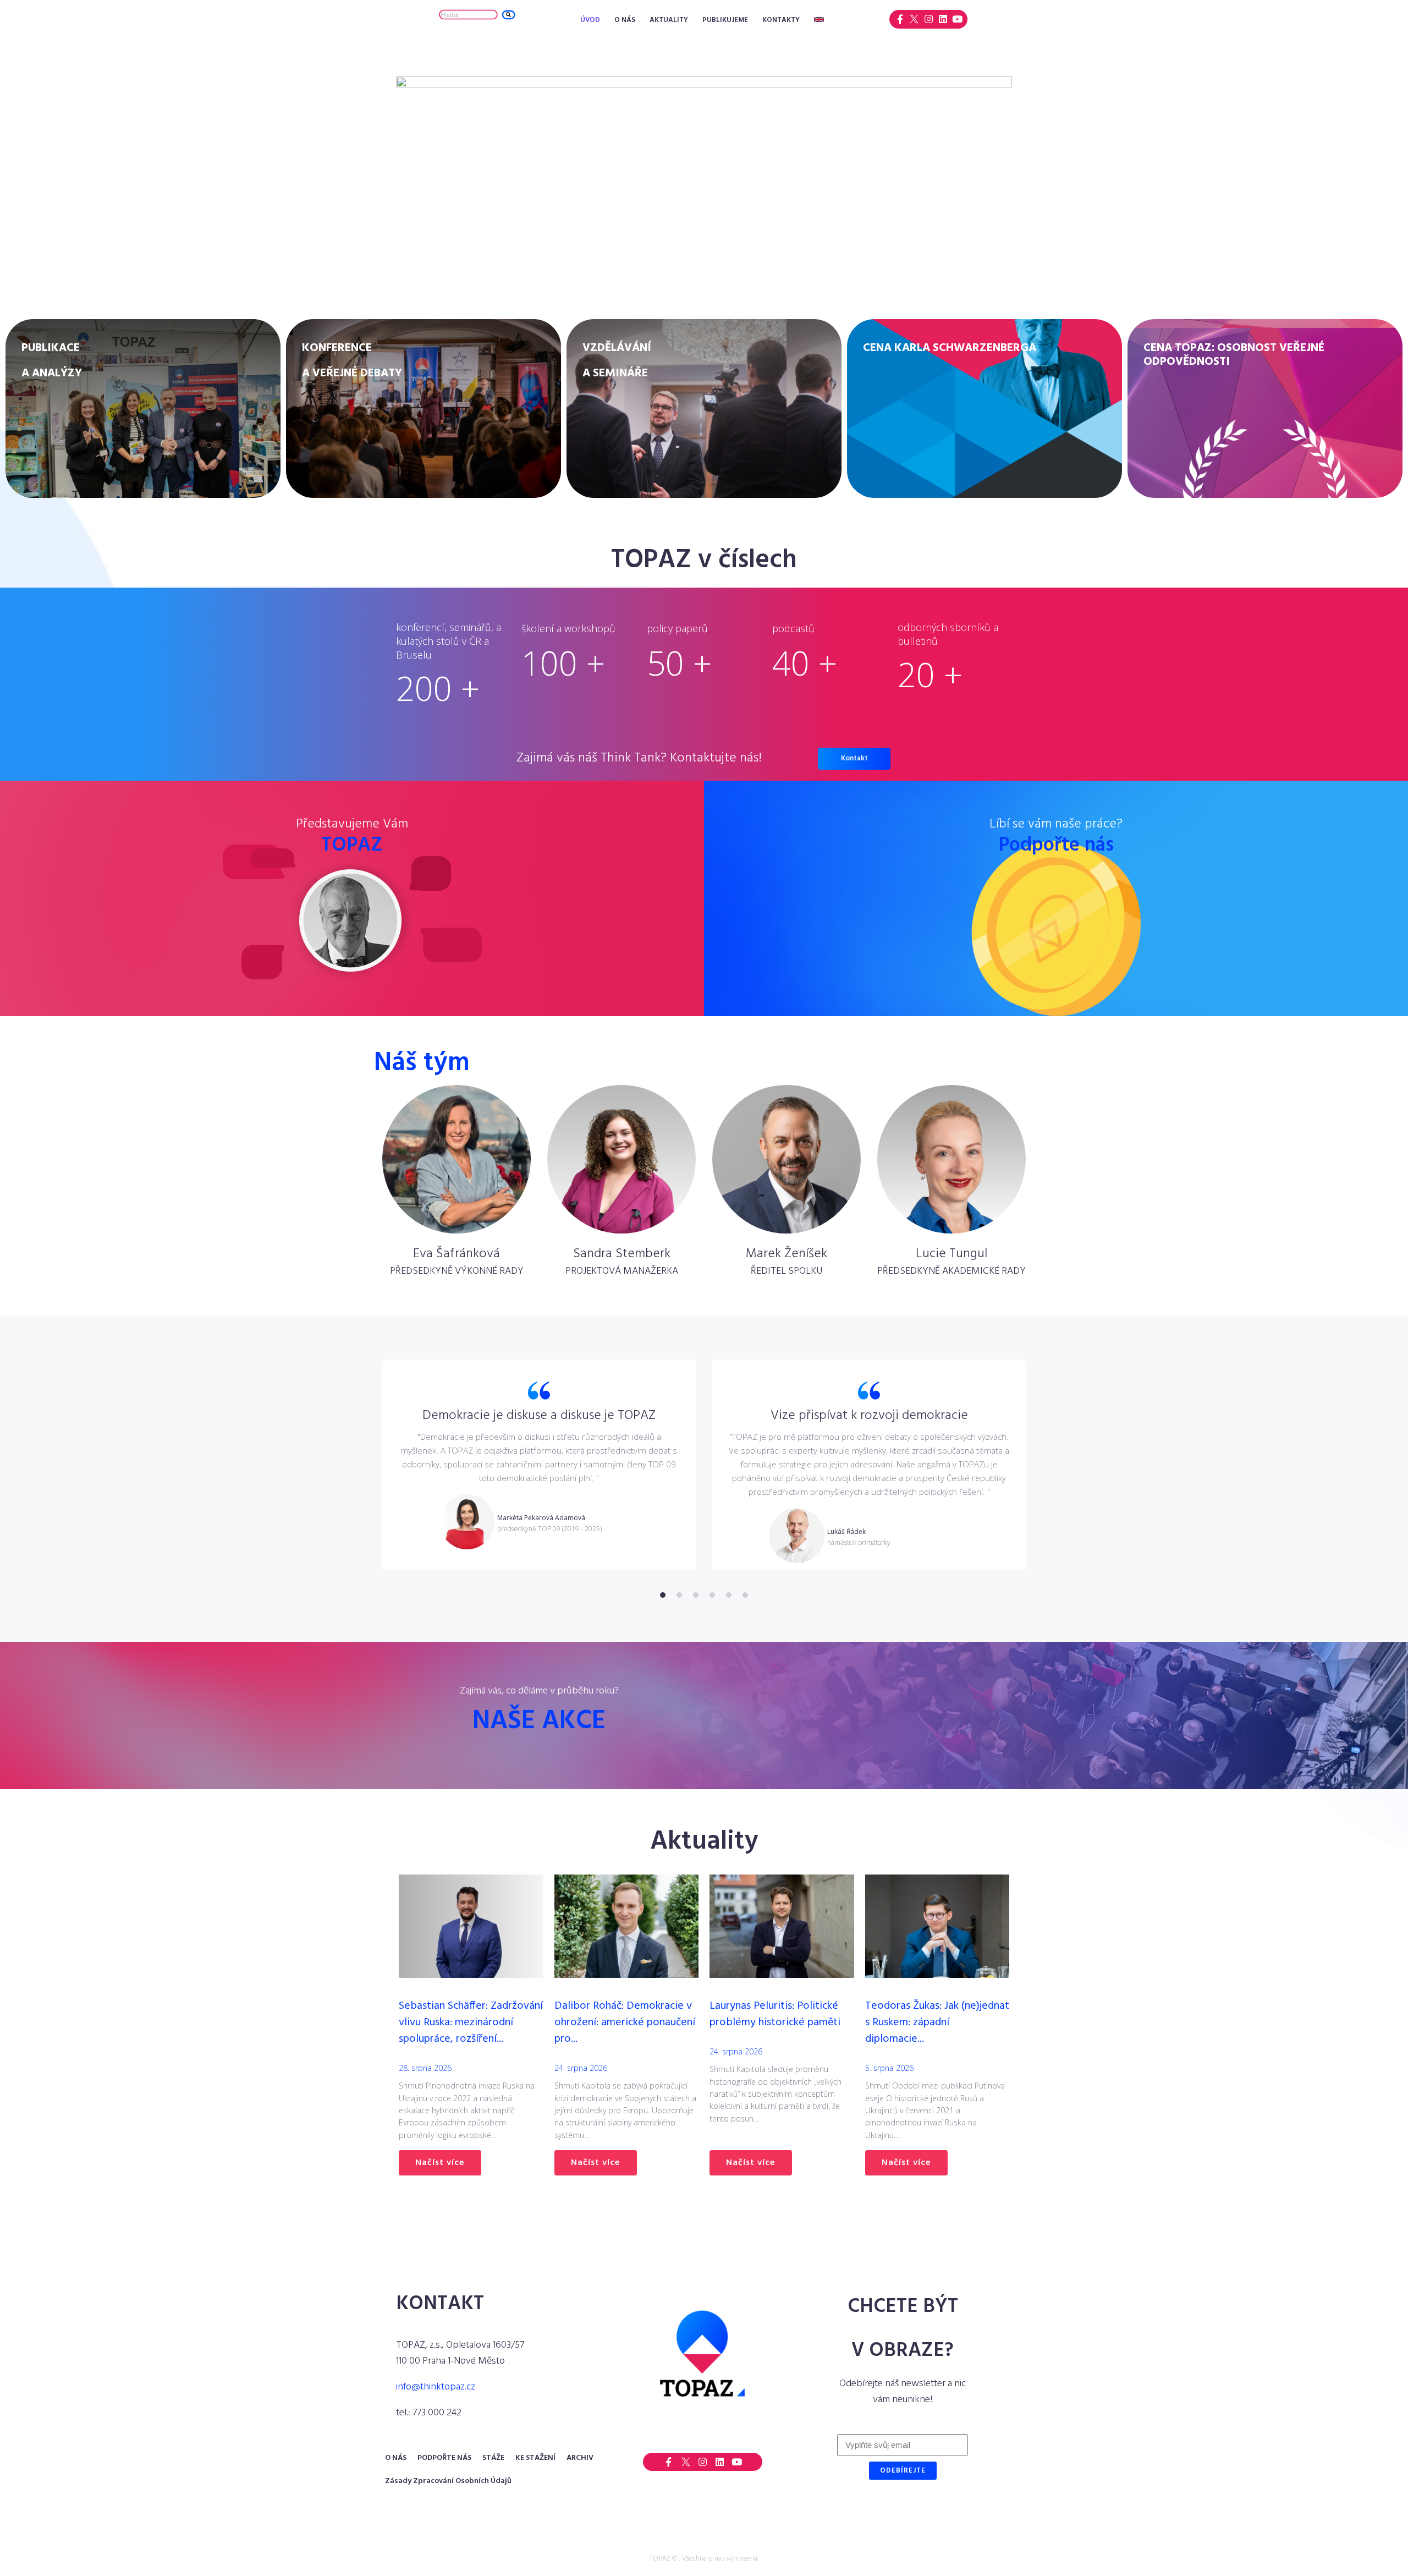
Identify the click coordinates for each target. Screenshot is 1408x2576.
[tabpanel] (539, 1465)
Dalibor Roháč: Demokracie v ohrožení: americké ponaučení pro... (625, 2023)
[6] (745, 1595)
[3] (696, 1595)
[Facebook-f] (900, 19)
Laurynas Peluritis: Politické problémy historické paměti (775, 2014)
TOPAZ (352, 846)
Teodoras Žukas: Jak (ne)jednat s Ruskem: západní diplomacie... (937, 2023)
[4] (712, 1595)
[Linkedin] (943, 19)
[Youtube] (957, 19)
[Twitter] (914, 19)
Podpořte (1056, 846)
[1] (663, 1595)
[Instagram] (929, 19)
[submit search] (508, 15)
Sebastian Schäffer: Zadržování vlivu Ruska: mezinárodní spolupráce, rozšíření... (471, 2023)
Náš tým (422, 1063)
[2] (679, 1595)
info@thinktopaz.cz (436, 2387)
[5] (729, 1595)
